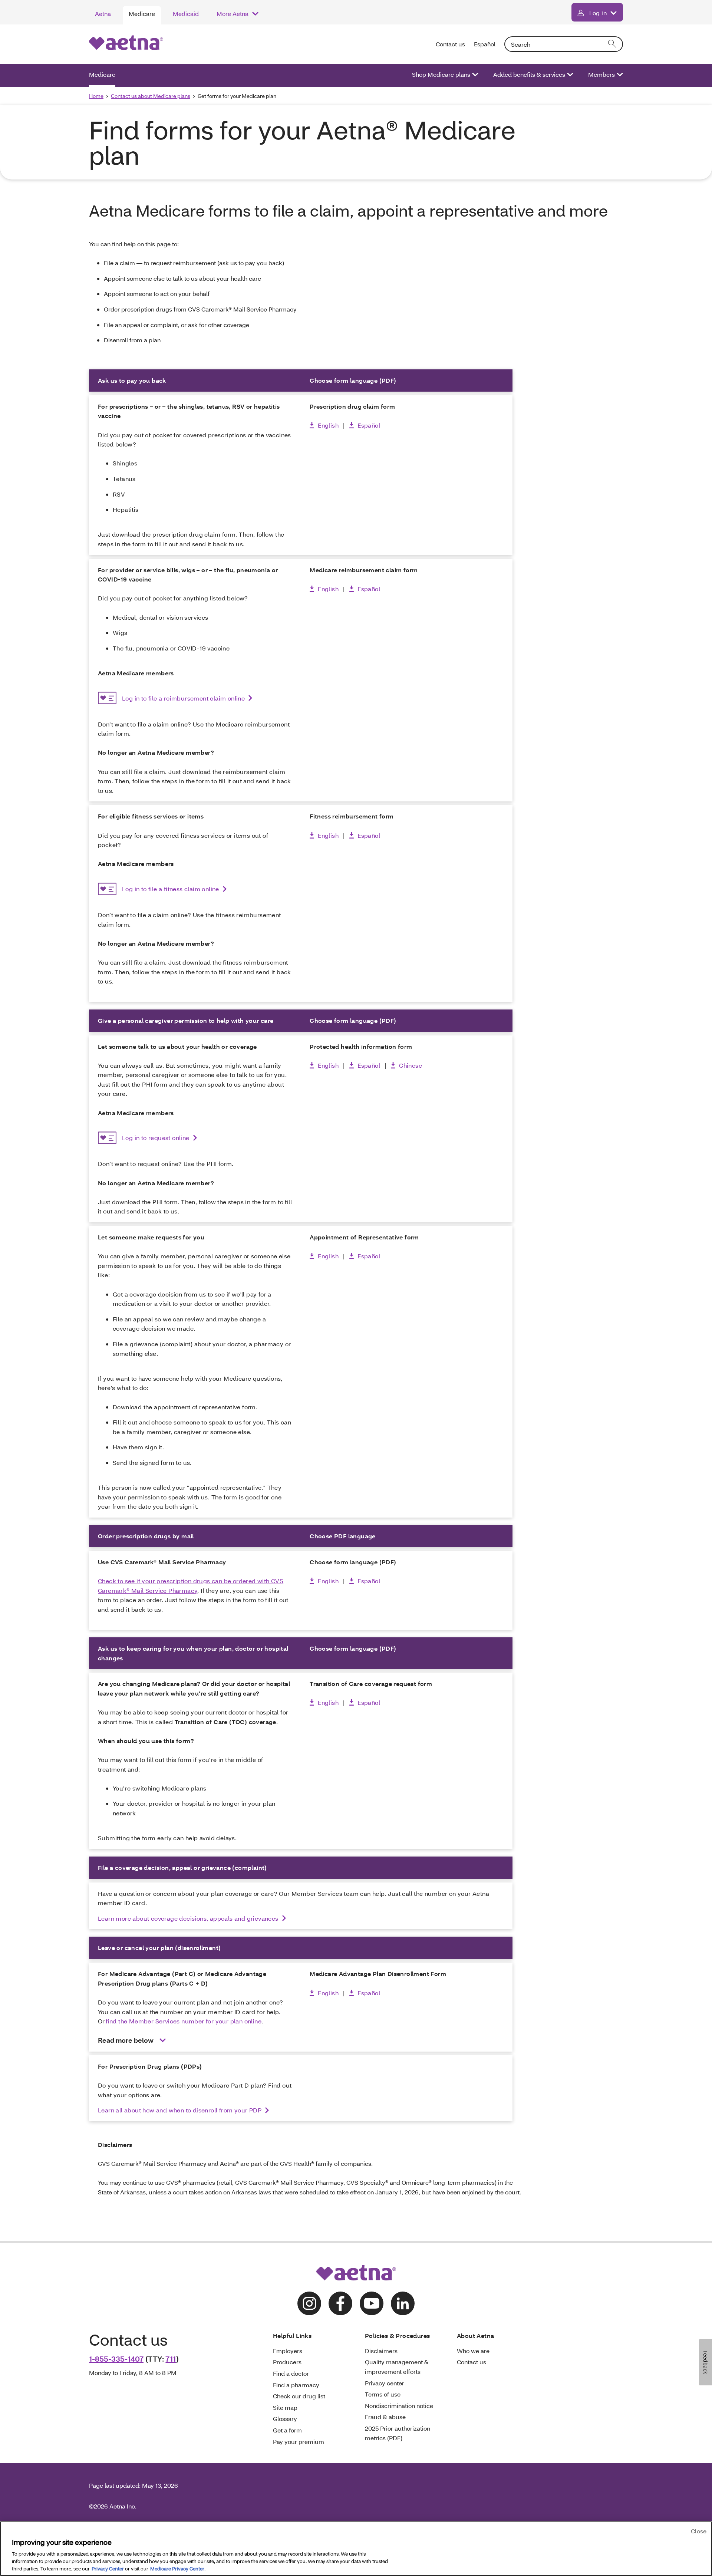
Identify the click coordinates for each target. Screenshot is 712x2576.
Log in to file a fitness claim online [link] (171, 889)
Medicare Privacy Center (177, 2568)
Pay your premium (299, 2442)
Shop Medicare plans (441, 74)
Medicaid (186, 14)
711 (171, 2359)
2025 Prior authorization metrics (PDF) (398, 2433)
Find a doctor (291, 2373)
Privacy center (385, 2383)
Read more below (126, 2040)
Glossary (285, 2419)
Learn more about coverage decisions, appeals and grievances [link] (188, 1918)
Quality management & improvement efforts (397, 2367)
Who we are (473, 2351)
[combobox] (564, 44)
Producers (287, 2362)
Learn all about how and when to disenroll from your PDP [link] (180, 2110)
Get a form (287, 2430)
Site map (285, 2407)
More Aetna (233, 14)
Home (96, 96)
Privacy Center (108, 2568)
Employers (288, 2351)
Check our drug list (299, 2396)
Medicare (142, 14)
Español (485, 44)
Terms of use (383, 2394)
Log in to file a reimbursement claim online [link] (183, 698)
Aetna (103, 14)
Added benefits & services (529, 74)
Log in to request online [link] (156, 1138)
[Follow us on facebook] (340, 2303)
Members (601, 74)
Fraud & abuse (385, 2417)
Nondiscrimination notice (399, 2406)
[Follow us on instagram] (309, 2303)
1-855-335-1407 (116, 2359)
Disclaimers (381, 2351)
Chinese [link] (411, 1065)
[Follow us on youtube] (372, 2303)
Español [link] (369, 425)
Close (699, 2531)
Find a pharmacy (296, 2385)
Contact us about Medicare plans (151, 96)
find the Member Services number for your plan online (184, 2021)
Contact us (450, 44)
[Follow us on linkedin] (403, 2303)
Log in (598, 13)
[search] (613, 44)
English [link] (328, 425)
